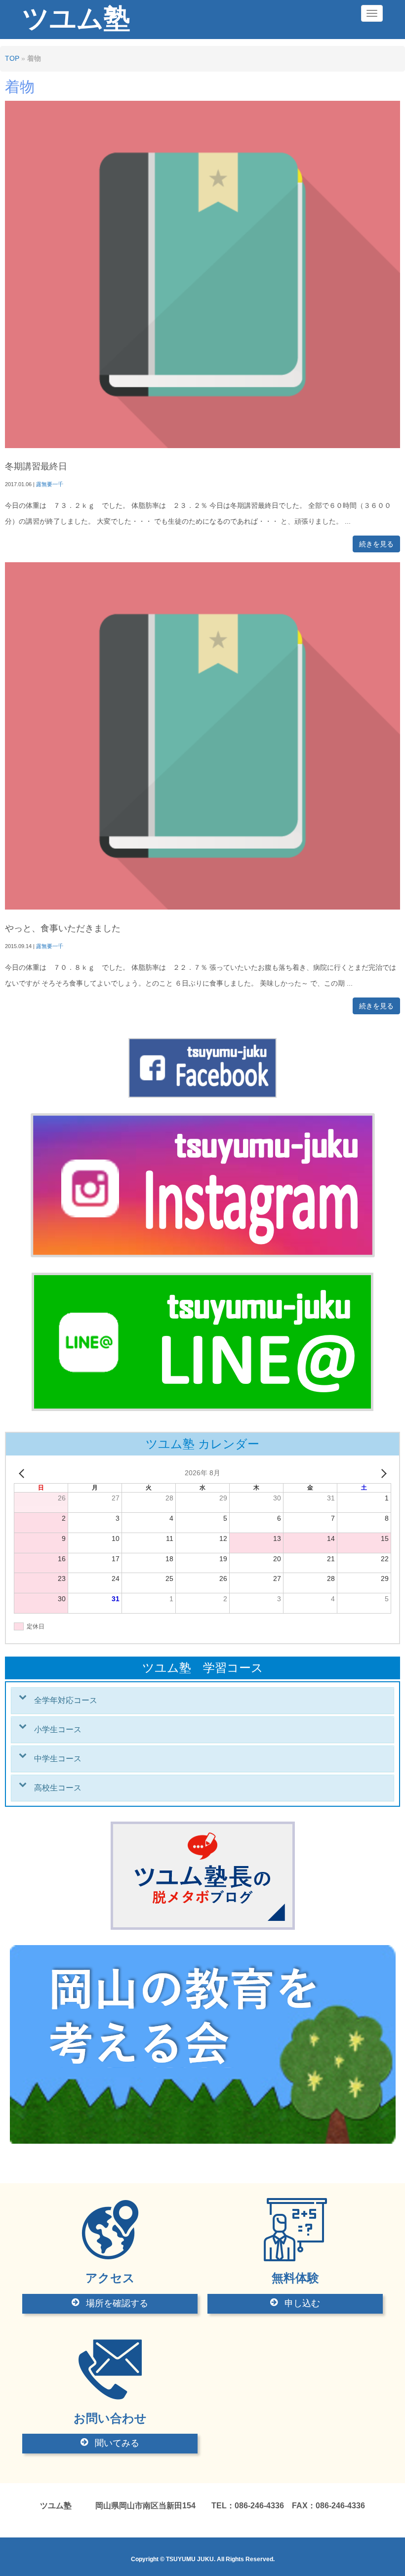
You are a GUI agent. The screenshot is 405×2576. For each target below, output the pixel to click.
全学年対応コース (66, 1700)
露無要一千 (50, 484)
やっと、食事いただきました (63, 928)
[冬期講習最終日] (202, 446)
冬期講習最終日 (36, 466)
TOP (12, 59)
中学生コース (58, 1759)
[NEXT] (382, 1473)
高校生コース (58, 1788)
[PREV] (23, 1473)
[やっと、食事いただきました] (202, 907)
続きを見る (376, 544)
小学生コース (58, 1729)
